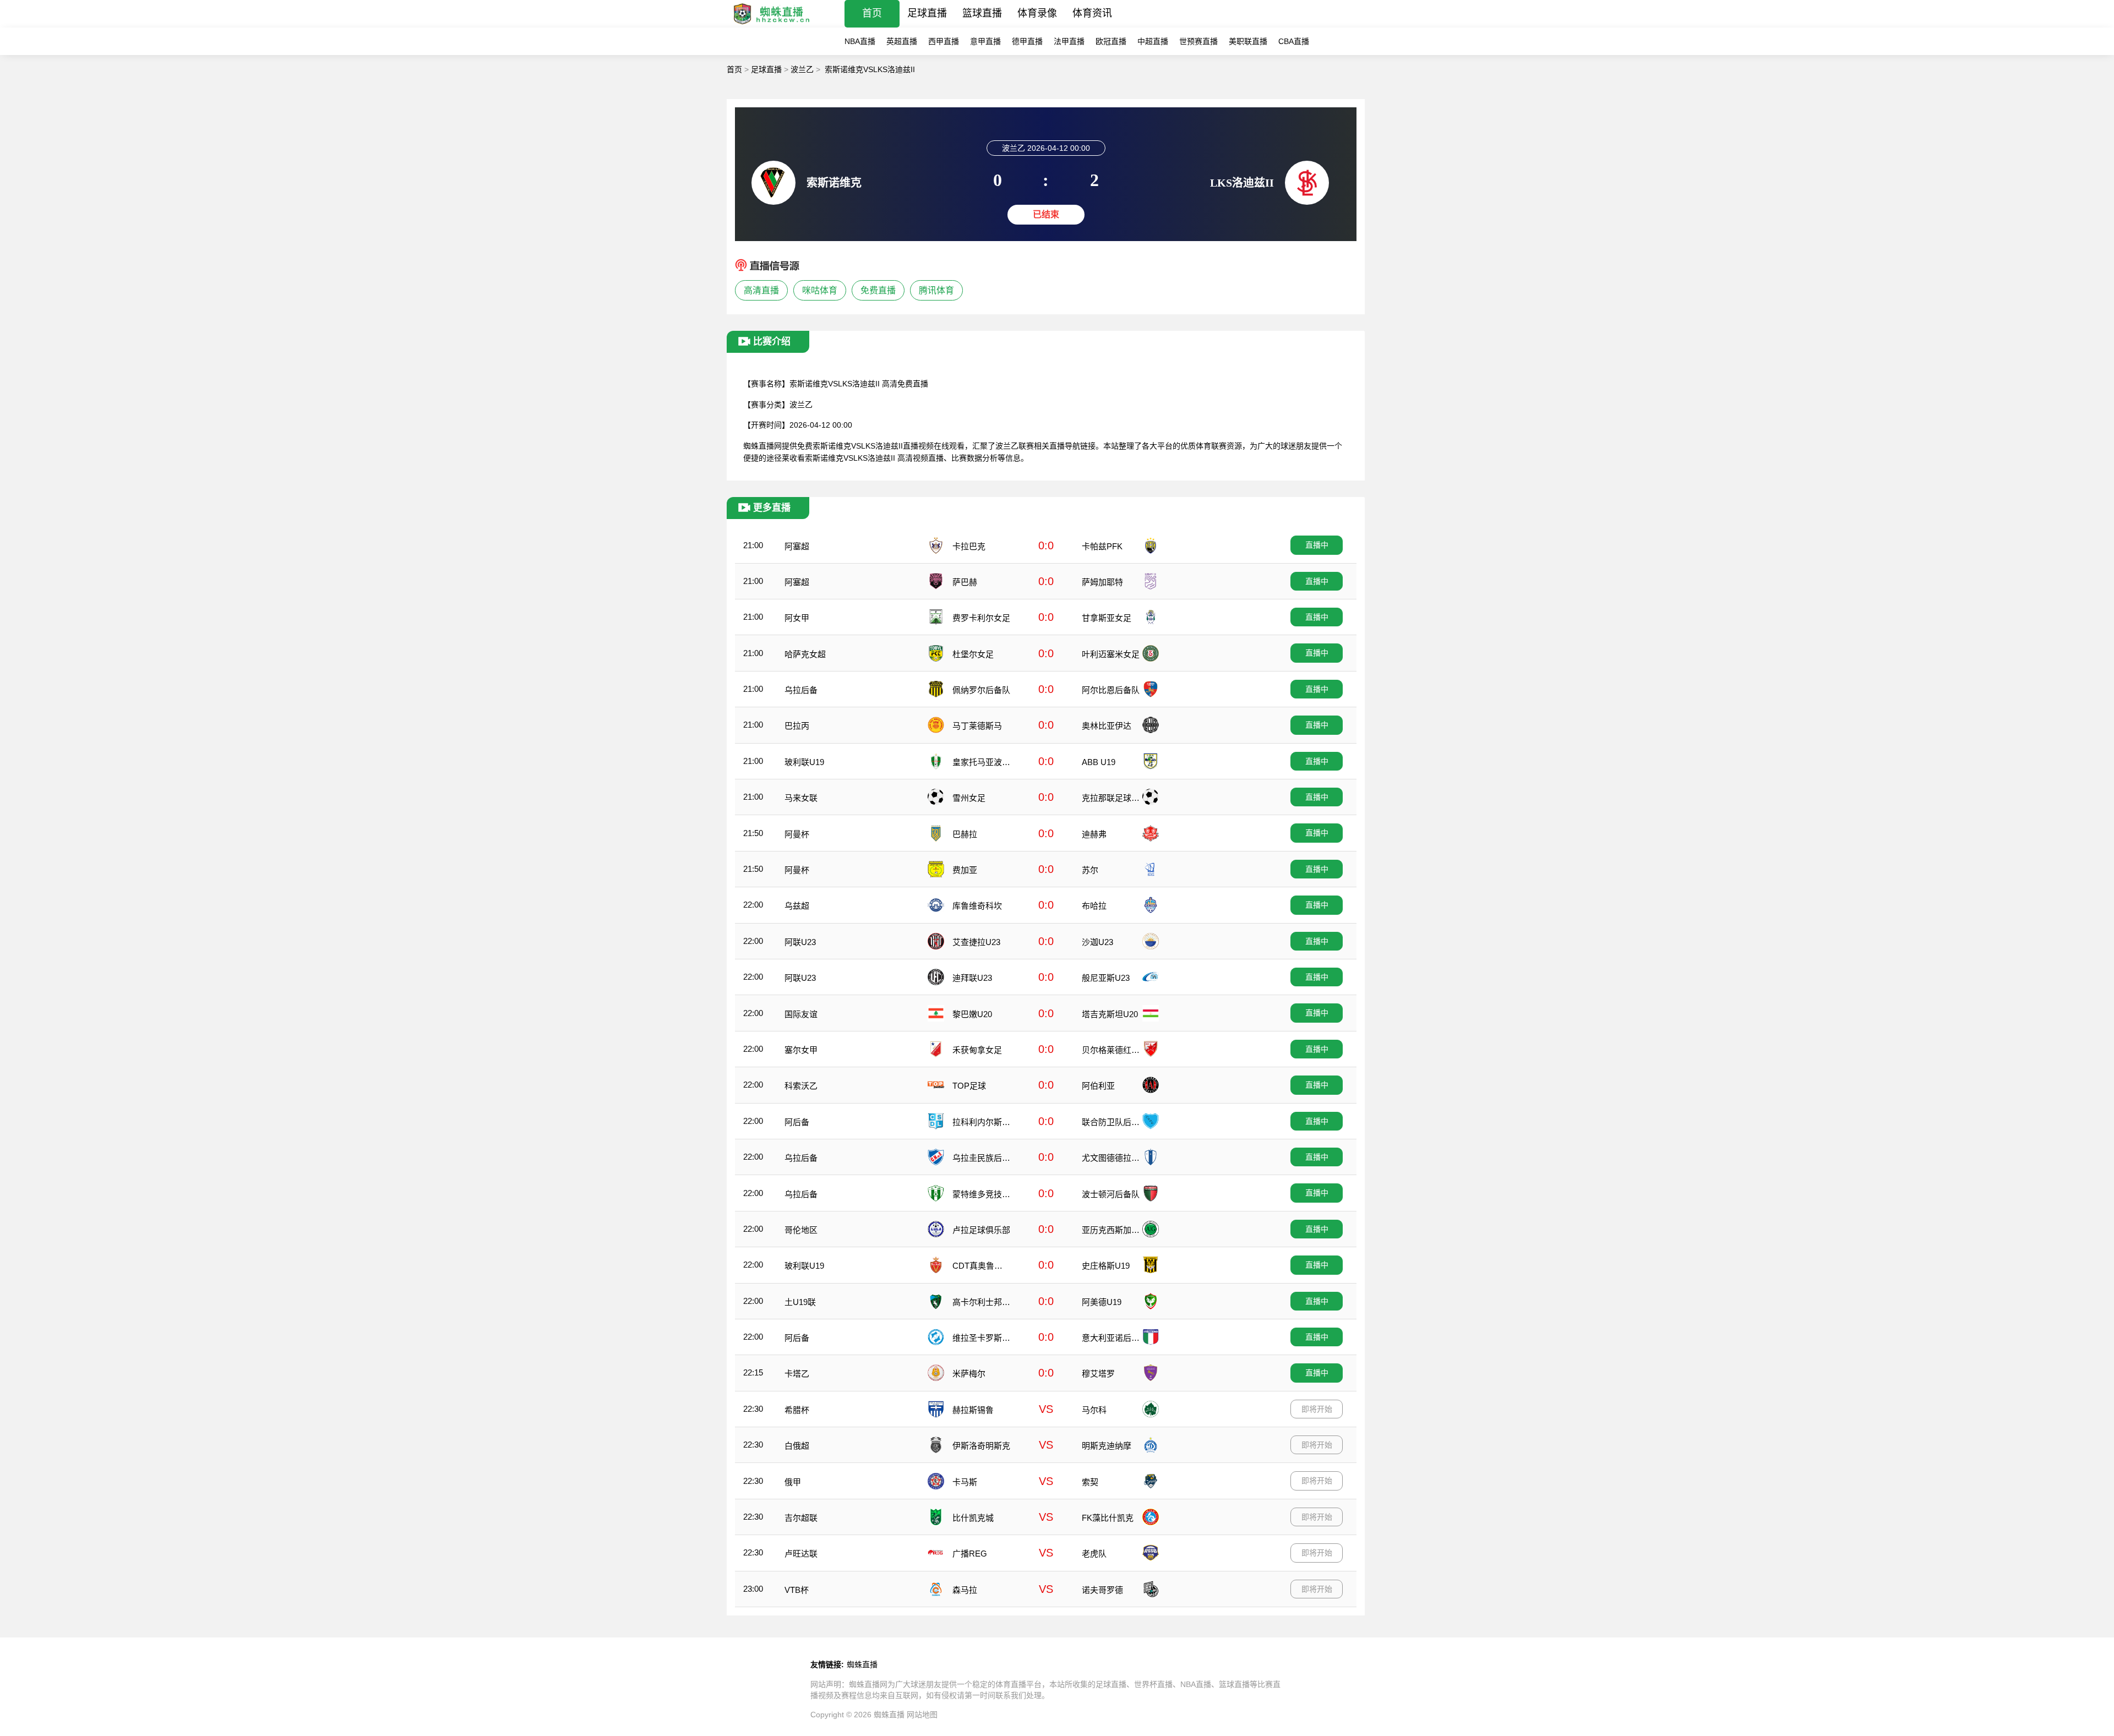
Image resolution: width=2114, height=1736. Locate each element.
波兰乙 (802, 69)
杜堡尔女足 (973, 654)
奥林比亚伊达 (1107, 726)
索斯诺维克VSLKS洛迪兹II (870, 69)
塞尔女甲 (801, 1050)
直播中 (1317, 545)
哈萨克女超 (805, 654)
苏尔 (1090, 870)
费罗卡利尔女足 (981, 618)
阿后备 (797, 1122)
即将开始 (1317, 1409)
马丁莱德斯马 (977, 726)
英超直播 (902, 41)
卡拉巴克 (969, 546)
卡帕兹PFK (1102, 546)
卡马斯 (965, 1482)
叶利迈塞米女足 (1111, 654)
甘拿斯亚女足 (1107, 618)
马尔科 (1094, 1410)
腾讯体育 (936, 290)
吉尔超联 (801, 1518)
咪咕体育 (820, 290)
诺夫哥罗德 (1102, 1590)
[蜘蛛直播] (772, 24)
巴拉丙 (797, 726)
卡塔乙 (797, 1374)
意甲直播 (985, 41)
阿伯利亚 (1098, 1086)
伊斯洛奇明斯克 (981, 1446)
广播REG (970, 1554)
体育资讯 (1092, 13)
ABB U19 (1099, 762)
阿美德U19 (1102, 1302)
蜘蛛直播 (862, 1664)
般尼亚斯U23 (1106, 978)
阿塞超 (797, 546)
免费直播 (878, 290)
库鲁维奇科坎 (977, 906)
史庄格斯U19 (1106, 1266)
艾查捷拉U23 (976, 942)
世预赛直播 (1198, 41)
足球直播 (927, 13)
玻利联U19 (804, 762)
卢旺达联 (801, 1554)
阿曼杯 (797, 834)
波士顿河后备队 (1111, 1194)
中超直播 (1153, 41)
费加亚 (965, 870)
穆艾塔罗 (1098, 1374)
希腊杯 (797, 1410)
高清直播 (761, 290)
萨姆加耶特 (1102, 582)
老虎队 (1094, 1554)
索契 (1090, 1482)
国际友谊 (801, 1014)
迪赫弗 (1094, 834)
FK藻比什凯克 (1108, 1518)
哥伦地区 (801, 1230)
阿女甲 (797, 618)
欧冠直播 (1111, 41)
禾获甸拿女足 (977, 1050)
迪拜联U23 (972, 978)
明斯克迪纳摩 (1107, 1446)
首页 (872, 13)
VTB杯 (797, 1590)
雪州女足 (969, 798)
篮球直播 (982, 13)
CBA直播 (1294, 41)
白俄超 (797, 1446)
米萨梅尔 (969, 1374)
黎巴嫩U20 (972, 1014)
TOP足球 (969, 1086)
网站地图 (922, 1715)
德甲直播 (1027, 41)
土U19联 (800, 1302)
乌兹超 (797, 906)
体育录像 (1037, 13)
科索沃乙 (801, 1086)
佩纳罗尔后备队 (981, 690)
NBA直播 (860, 41)
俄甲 (793, 1482)
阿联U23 (800, 942)
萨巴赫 (965, 582)
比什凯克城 (973, 1518)
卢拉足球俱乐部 (981, 1230)
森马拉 (965, 1590)
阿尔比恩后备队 (1111, 690)
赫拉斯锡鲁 (973, 1410)
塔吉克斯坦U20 (1110, 1014)
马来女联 (801, 798)
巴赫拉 (965, 834)
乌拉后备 (801, 690)
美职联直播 (1248, 41)
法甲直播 (1069, 41)
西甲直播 (944, 41)
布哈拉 (1094, 906)
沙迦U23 (1097, 942)
